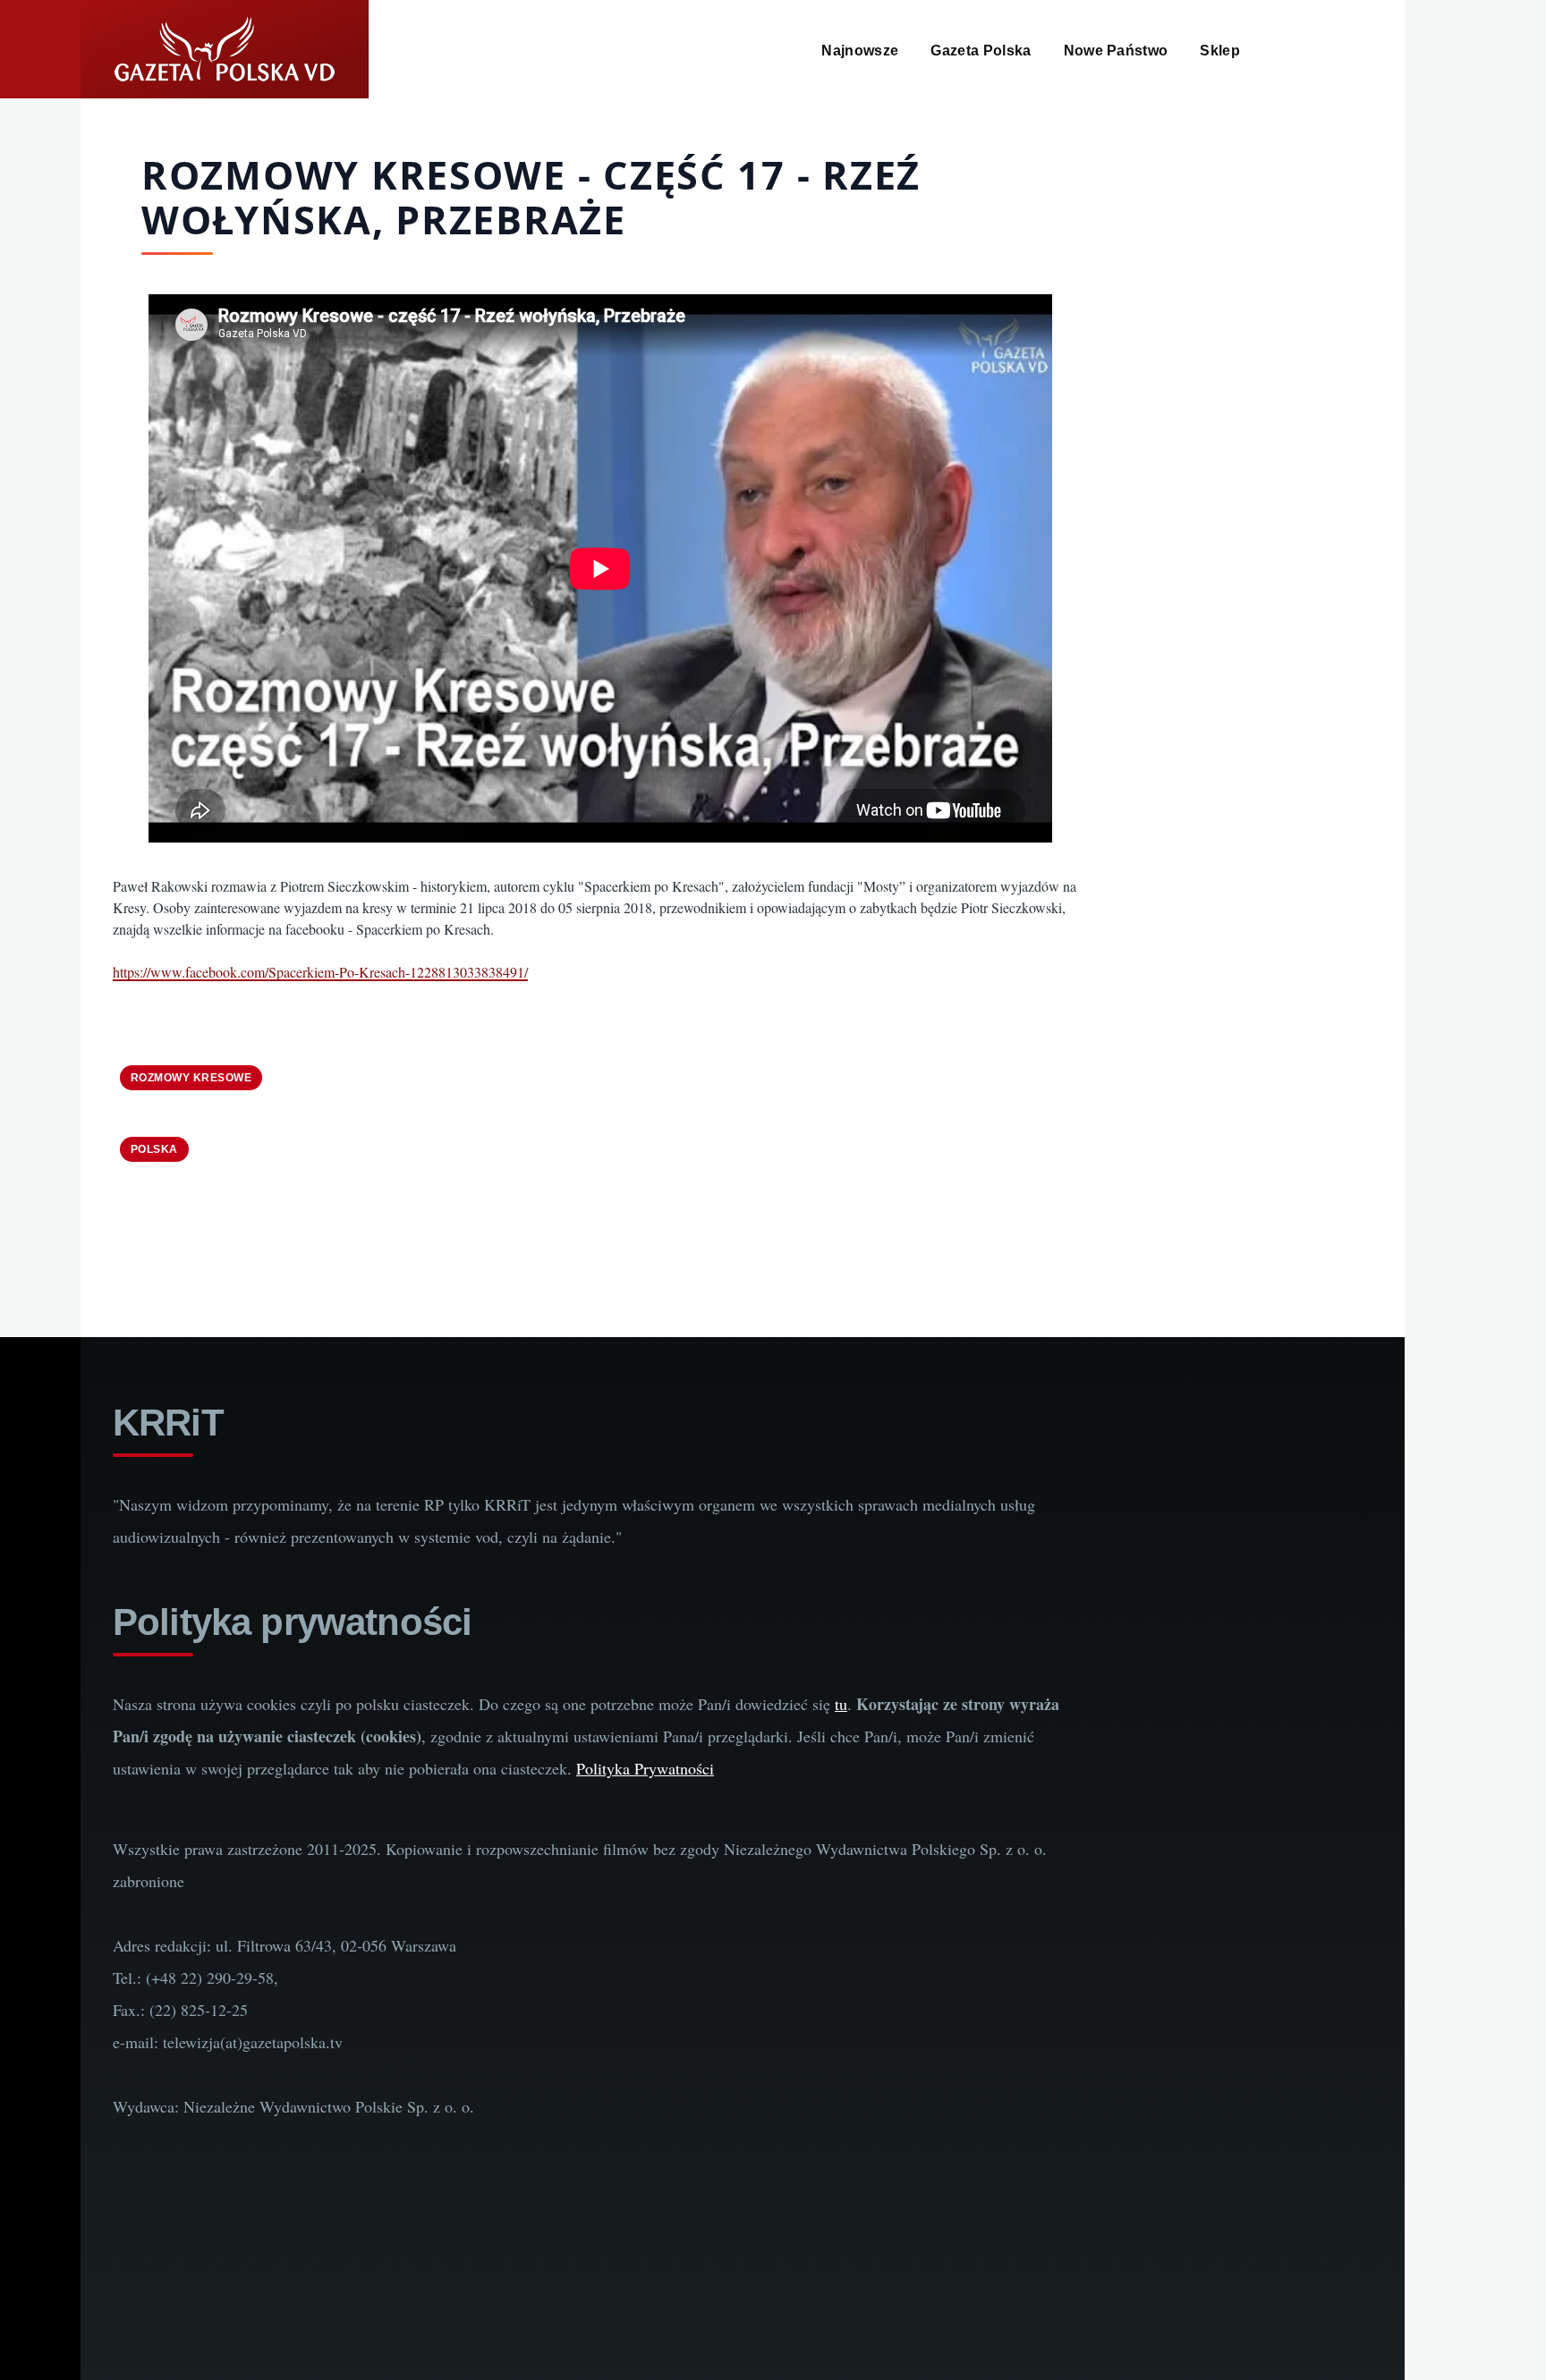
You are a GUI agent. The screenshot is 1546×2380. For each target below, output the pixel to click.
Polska (154, 1149)
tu (841, 1704)
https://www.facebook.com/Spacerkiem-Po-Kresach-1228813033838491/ (320, 972)
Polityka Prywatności (645, 1768)
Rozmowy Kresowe (191, 1078)
